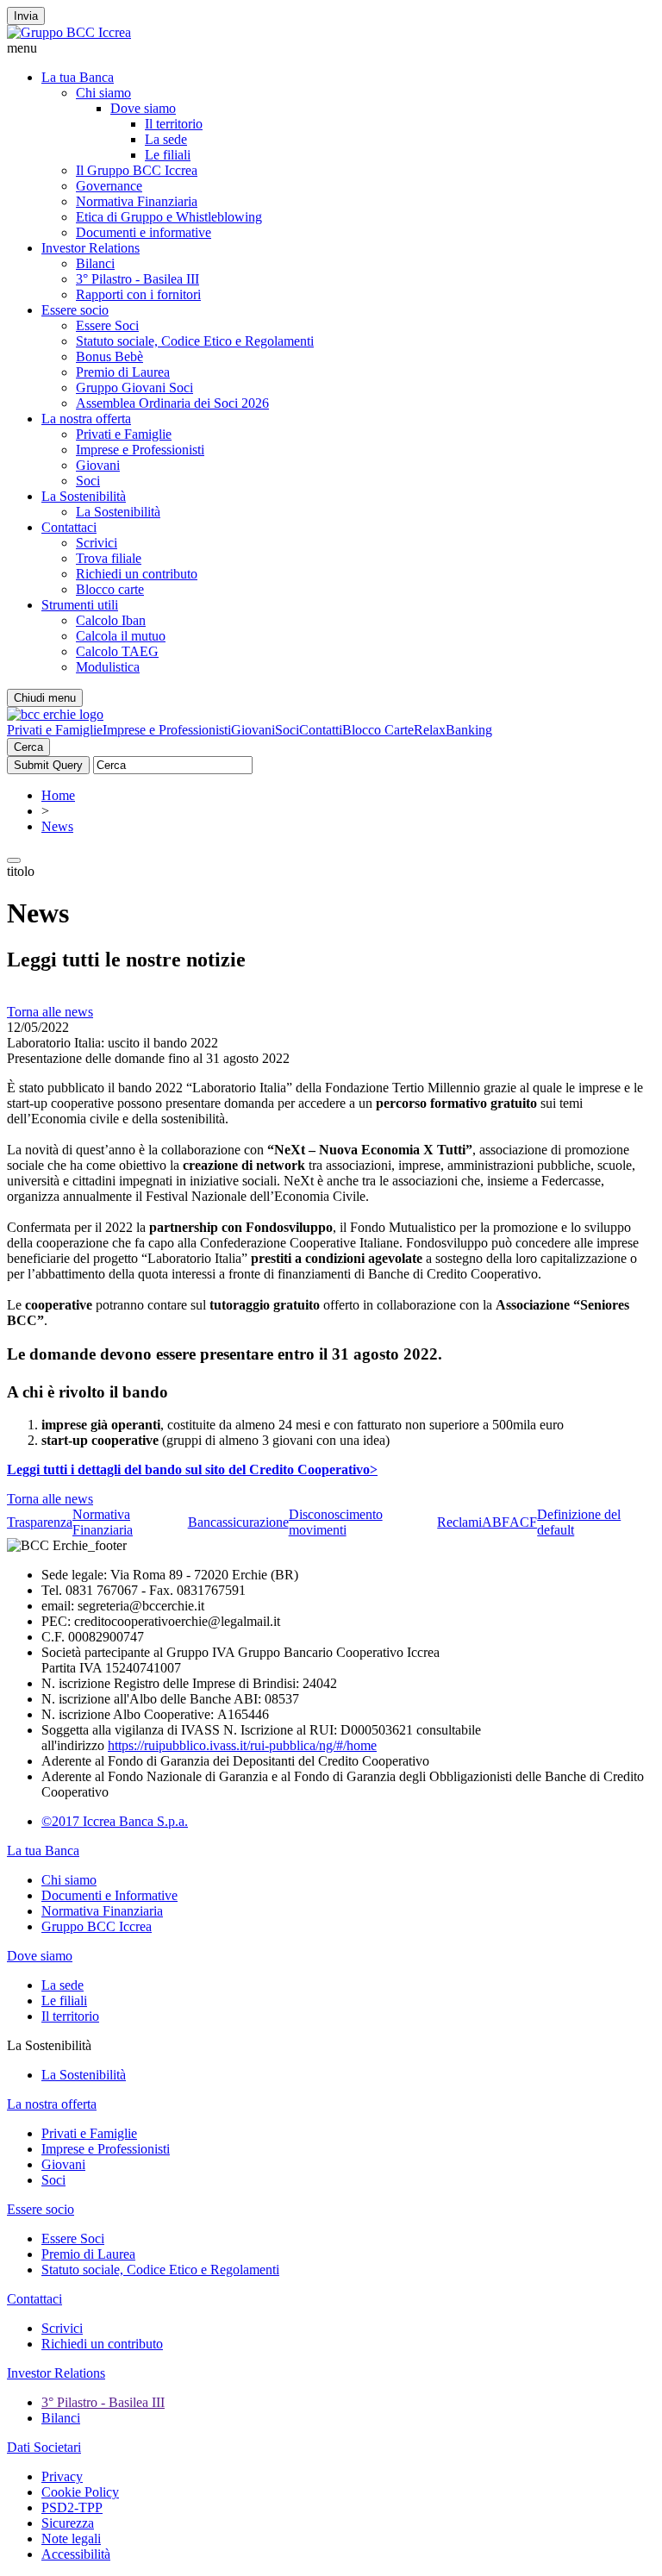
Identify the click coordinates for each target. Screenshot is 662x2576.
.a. (181, 1821)
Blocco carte (110, 589)
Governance (109, 186)
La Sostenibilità (84, 496)
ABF (496, 1522)
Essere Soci (107, 325)
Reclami (459, 1522)
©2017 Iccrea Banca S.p (108, 1821)
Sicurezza (68, 2523)
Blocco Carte (378, 730)
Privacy (62, 2476)
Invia (26, 16)
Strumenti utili (80, 605)
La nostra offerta (86, 419)
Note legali (71, 2538)
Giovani (98, 465)
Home (58, 795)
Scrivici (97, 543)
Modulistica (108, 667)
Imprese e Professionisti (140, 450)
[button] (331, 48)
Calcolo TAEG (117, 651)
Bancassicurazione (238, 1522)
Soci (88, 481)
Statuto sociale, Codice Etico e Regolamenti (195, 341)
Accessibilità (76, 2554)
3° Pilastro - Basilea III (137, 279)
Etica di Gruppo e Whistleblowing (169, 217)
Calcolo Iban (111, 620)
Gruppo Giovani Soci (134, 388)
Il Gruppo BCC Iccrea (137, 170)
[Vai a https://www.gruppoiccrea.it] (69, 32)
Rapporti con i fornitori (138, 294)
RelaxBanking (453, 730)
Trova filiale (109, 558)
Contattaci (69, 527)
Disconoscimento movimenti (336, 1522)
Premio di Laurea (123, 372)
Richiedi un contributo (137, 574)
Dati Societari (44, 2447)
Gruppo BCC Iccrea (97, 1926)
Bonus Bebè (109, 356)
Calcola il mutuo (121, 636)
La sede (166, 139)
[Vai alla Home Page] (55, 714)
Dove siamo (143, 108)
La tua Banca (78, 77)
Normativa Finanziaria (137, 201)
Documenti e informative (144, 232)
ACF (523, 1522)
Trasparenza (40, 1522)
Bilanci (95, 263)
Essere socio (75, 310)
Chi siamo (103, 93)
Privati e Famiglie (124, 434)
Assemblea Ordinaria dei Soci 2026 (172, 403)
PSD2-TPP (72, 2507)
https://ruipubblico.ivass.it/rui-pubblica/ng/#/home (242, 1745)
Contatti (321, 730)
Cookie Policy (80, 2492)
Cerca (28, 747)
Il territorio (174, 124)
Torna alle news (50, 1012)
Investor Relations (91, 248)
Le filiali (168, 155)
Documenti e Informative (109, 1895)
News (57, 826)
